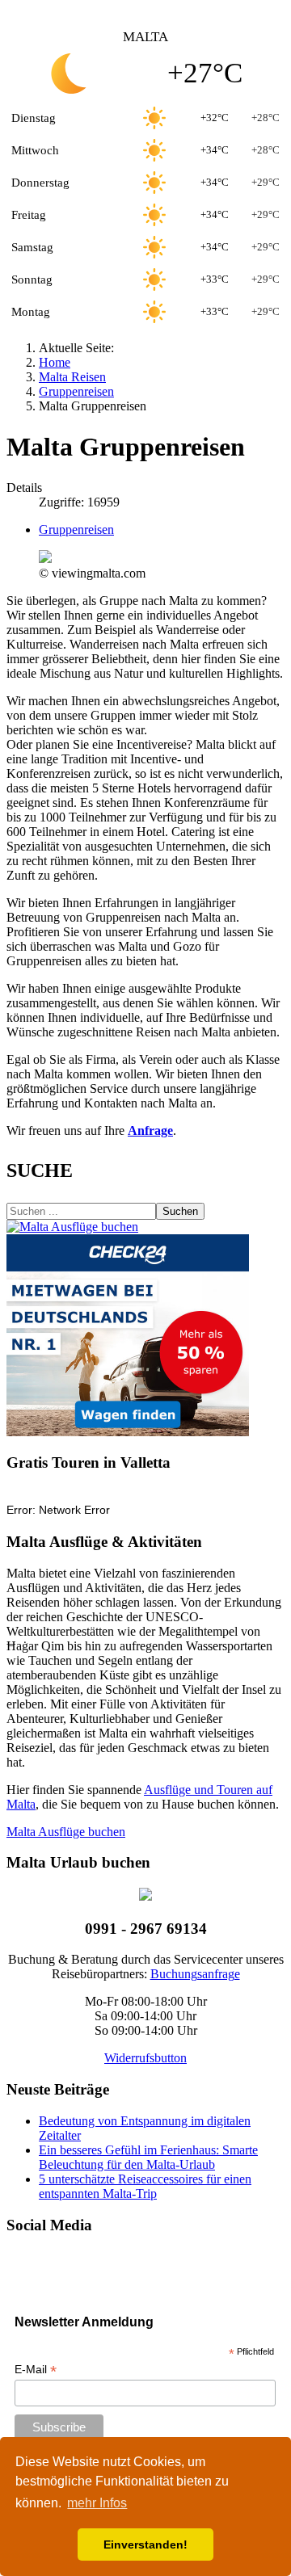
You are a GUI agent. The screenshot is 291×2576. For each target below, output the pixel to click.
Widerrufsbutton (145, 2058)
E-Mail (36, 2370)
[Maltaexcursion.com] (72, 1227)
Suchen (180, 1211)
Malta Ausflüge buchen (66, 1832)
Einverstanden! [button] (145, 2544)
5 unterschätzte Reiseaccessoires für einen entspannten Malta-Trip (145, 2186)
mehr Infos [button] (97, 2503)
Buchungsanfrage (195, 1974)
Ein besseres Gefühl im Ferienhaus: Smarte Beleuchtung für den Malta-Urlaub (148, 2157)
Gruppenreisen (76, 529)
